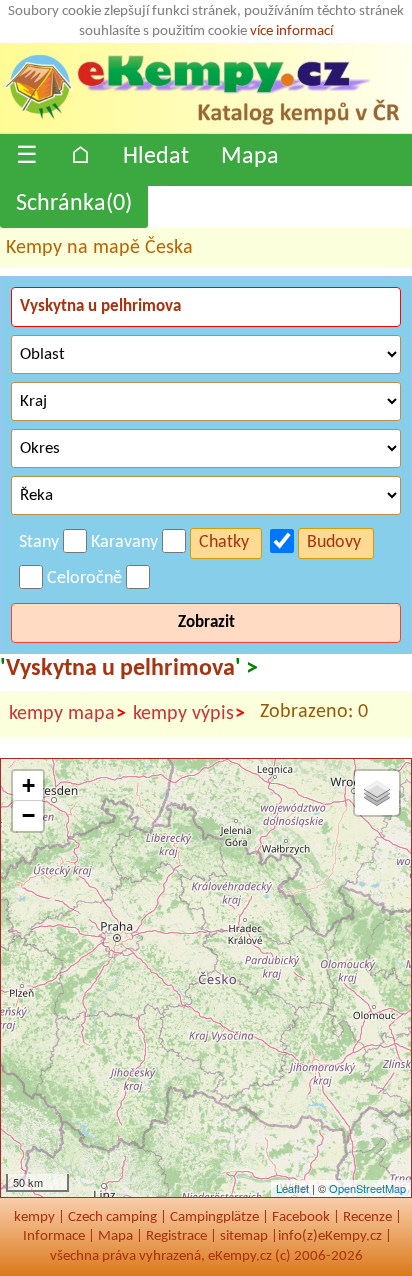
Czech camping (112, 1217)
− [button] (28, 815)
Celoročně (84, 578)
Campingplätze (214, 1217)
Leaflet (292, 1188)
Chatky (224, 542)
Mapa (250, 157)
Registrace (176, 1236)
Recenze (367, 1217)
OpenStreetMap (367, 1188)
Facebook (301, 1217)
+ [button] (28, 785)
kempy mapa (67, 714)
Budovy (334, 542)
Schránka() (74, 204)
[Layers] (377, 793)
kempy (34, 1217)
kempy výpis (189, 714)
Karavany (124, 542)
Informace (54, 1236)
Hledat (156, 157)
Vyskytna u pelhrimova (120, 669)
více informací (291, 31)
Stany (39, 542)
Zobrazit (206, 622)
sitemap (244, 1236)
